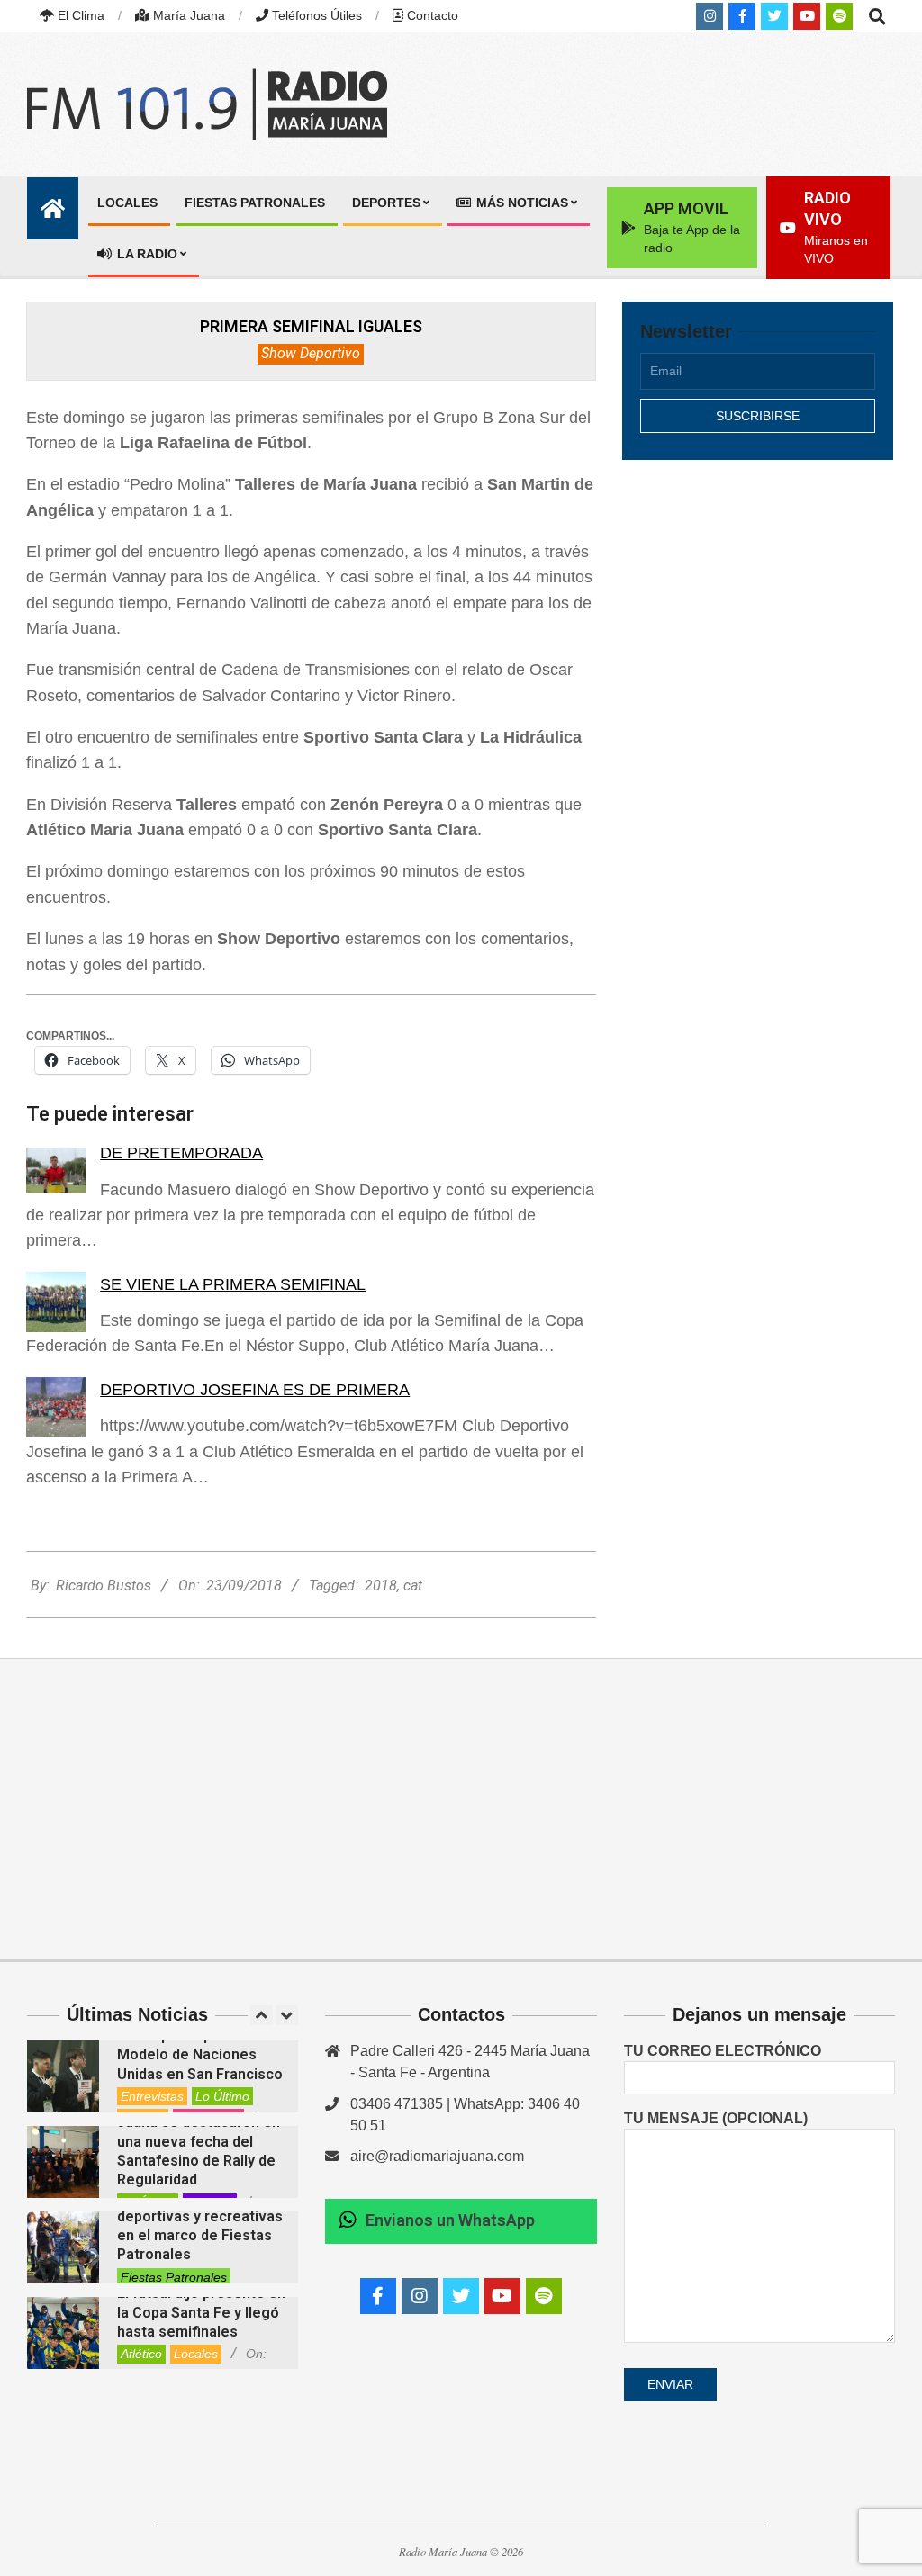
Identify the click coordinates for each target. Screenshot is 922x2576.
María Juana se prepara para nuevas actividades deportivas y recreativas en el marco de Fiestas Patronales (200, 2216)
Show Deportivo (311, 353)
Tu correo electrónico (723, 2051)
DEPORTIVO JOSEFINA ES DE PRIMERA (255, 1390)
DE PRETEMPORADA (181, 1153)
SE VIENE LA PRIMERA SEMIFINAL (233, 1284)
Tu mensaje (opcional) (716, 2118)
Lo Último (222, 2096)
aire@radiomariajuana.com (437, 2156)
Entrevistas (152, 2096)
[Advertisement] (758, 617)
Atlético (141, 2354)
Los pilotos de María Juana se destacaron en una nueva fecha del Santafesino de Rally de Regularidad (199, 2141)
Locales (196, 2354)
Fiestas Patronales (174, 2277)
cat (413, 1585)
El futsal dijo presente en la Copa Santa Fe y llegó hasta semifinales (201, 2312)
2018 (381, 1585)
